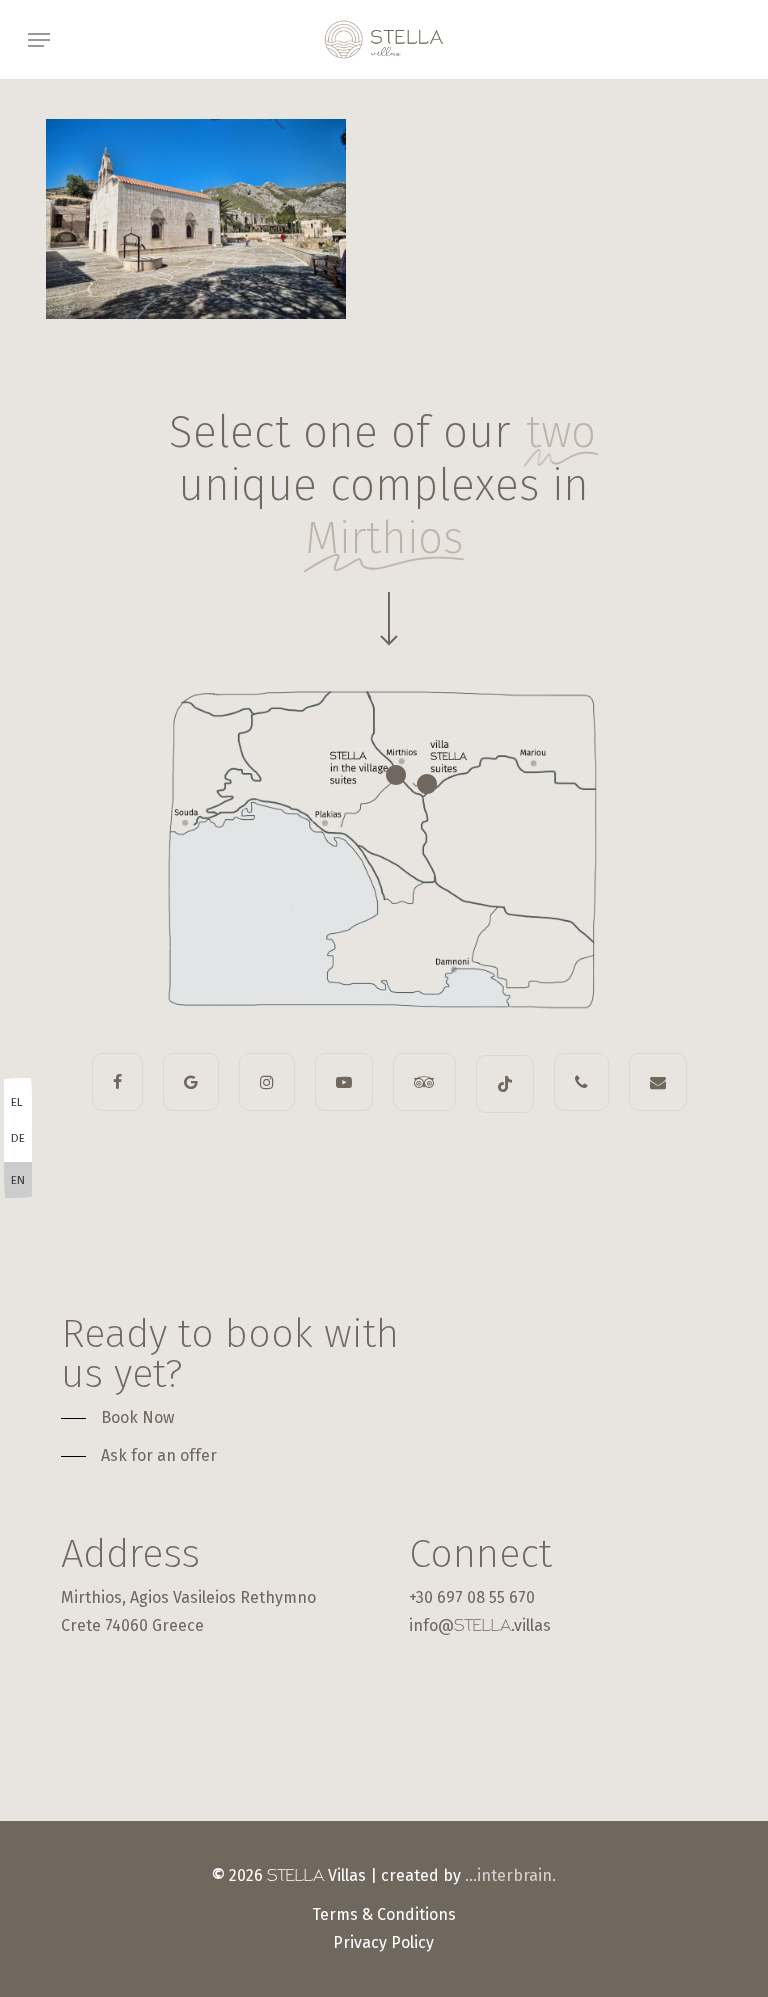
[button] (39, 40)
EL (17, 1102)
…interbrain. (510, 1875)
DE (18, 1138)
